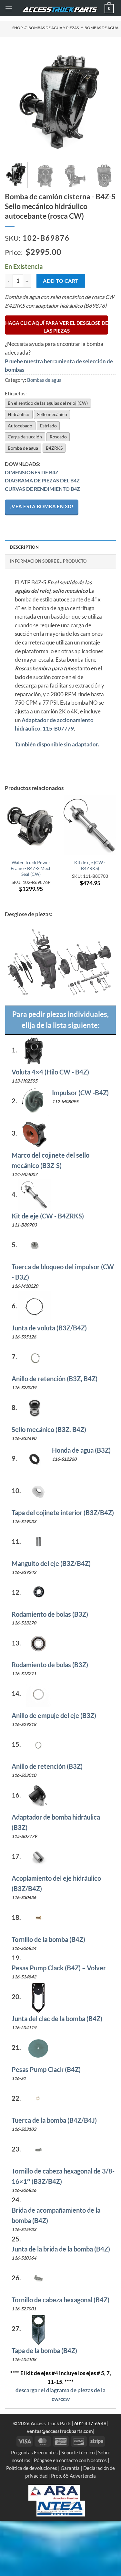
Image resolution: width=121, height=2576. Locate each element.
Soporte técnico (78, 2452)
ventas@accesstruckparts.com (60, 2431)
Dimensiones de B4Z (32, 472)
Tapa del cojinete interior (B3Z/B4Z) (63, 1513)
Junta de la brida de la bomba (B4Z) (61, 2249)
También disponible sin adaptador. (57, 744)
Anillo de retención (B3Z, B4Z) (55, 1379)
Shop (17, 28)
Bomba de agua (23, 448)
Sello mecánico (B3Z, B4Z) (49, 1429)
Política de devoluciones (32, 2468)
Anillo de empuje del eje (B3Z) (54, 1715)
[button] (9, 9)
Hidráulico (19, 414)
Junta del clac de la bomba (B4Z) (57, 2019)
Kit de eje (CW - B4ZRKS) (90, 865)
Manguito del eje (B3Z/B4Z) (51, 1563)
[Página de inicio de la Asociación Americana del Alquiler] (54, 2492)
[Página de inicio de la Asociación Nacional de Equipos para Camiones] (61, 2508)
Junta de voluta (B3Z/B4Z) (49, 1328)
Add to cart (61, 281)
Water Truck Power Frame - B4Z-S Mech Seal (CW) (31, 868)
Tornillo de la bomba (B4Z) (48, 1939)
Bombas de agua (101, 28)
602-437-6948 (90, 2423)
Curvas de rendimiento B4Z (42, 489)
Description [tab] (24, 547)
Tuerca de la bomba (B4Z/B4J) (54, 2120)
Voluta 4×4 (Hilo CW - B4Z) (50, 1072)
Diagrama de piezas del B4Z (42, 480)
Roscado (58, 437)
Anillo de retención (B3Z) (47, 1766)
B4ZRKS (54, 448)
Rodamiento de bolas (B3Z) (50, 1614)
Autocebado (20, 426)
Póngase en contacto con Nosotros (70, 2460)
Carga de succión (25, 437)
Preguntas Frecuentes (34, 2452)
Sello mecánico (52, 414)
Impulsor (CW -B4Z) (80, 1093)
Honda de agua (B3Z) (81, 1450)
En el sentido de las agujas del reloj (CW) (48, 403)
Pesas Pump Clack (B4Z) (46, 2069)
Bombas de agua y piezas (54, 28)
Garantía (70, 2468)
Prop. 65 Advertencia (73, 2476)
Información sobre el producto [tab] (48, 561)
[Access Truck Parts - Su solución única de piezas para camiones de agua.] (60, 10)
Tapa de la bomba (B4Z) (44, 2350)
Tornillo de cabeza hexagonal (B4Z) (60, 2300)
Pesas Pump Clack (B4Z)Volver (59, 1968)
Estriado (48, 426)
